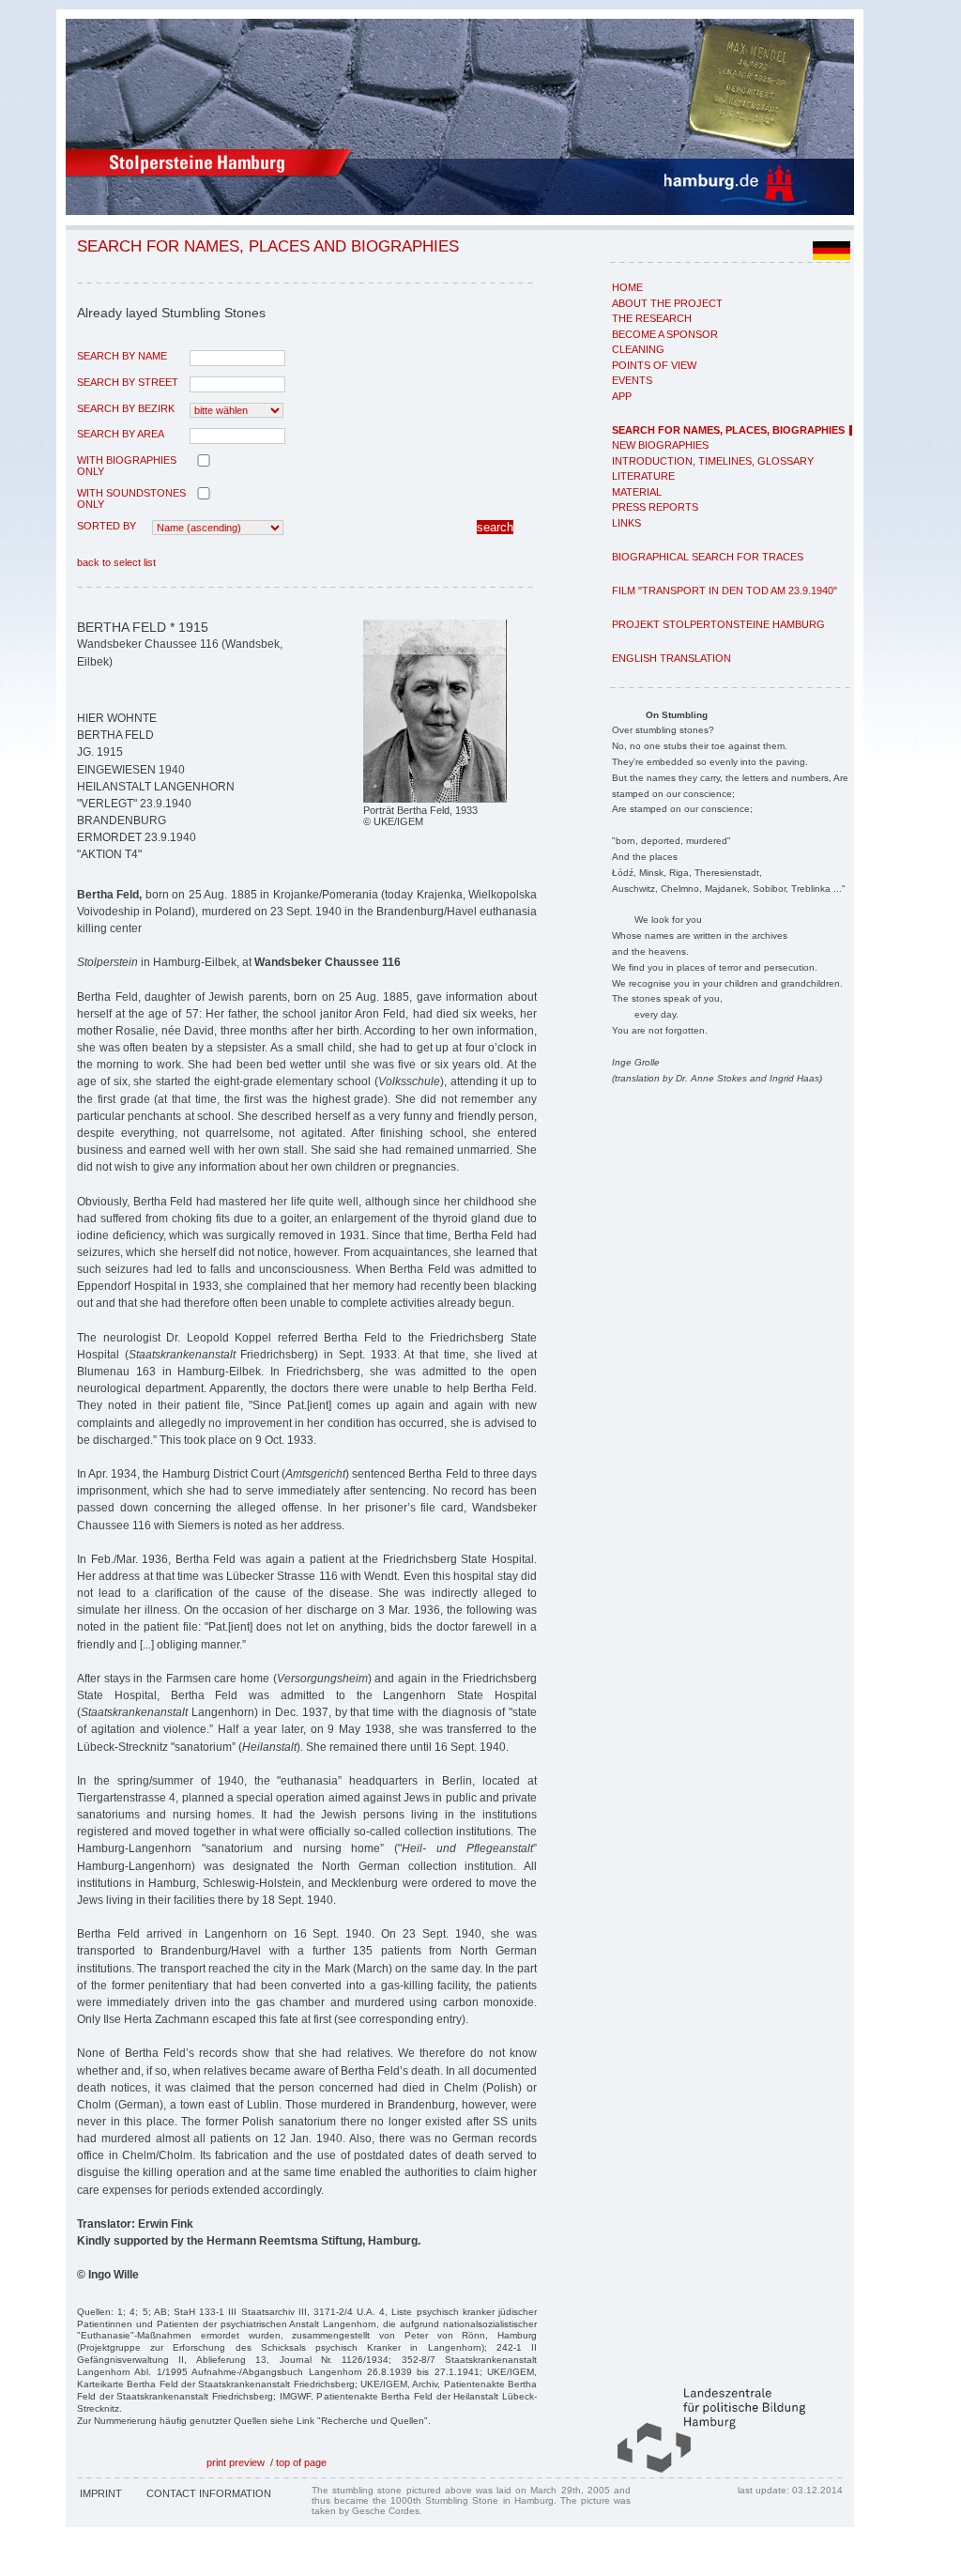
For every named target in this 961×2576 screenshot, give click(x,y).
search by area (121, 434)
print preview (236, 2462)
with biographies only (127, 466)
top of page (301, 2462)
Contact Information (209, 2493)
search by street (128, 382)
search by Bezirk (126, 408)
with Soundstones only (131, 498)
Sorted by (107, 526)
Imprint (101, 2493)
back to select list (116, 562)
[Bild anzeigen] (435, 799)
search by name (122, 356)
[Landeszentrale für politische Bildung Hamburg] (702, 2469)
